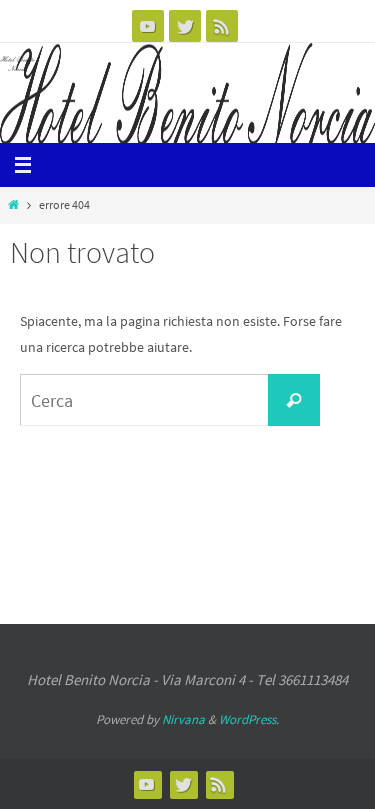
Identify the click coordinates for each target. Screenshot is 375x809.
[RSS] (222, 26)
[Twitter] (185, 26)
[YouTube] (148, 26)
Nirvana (183, 719)
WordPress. (249, 719)
